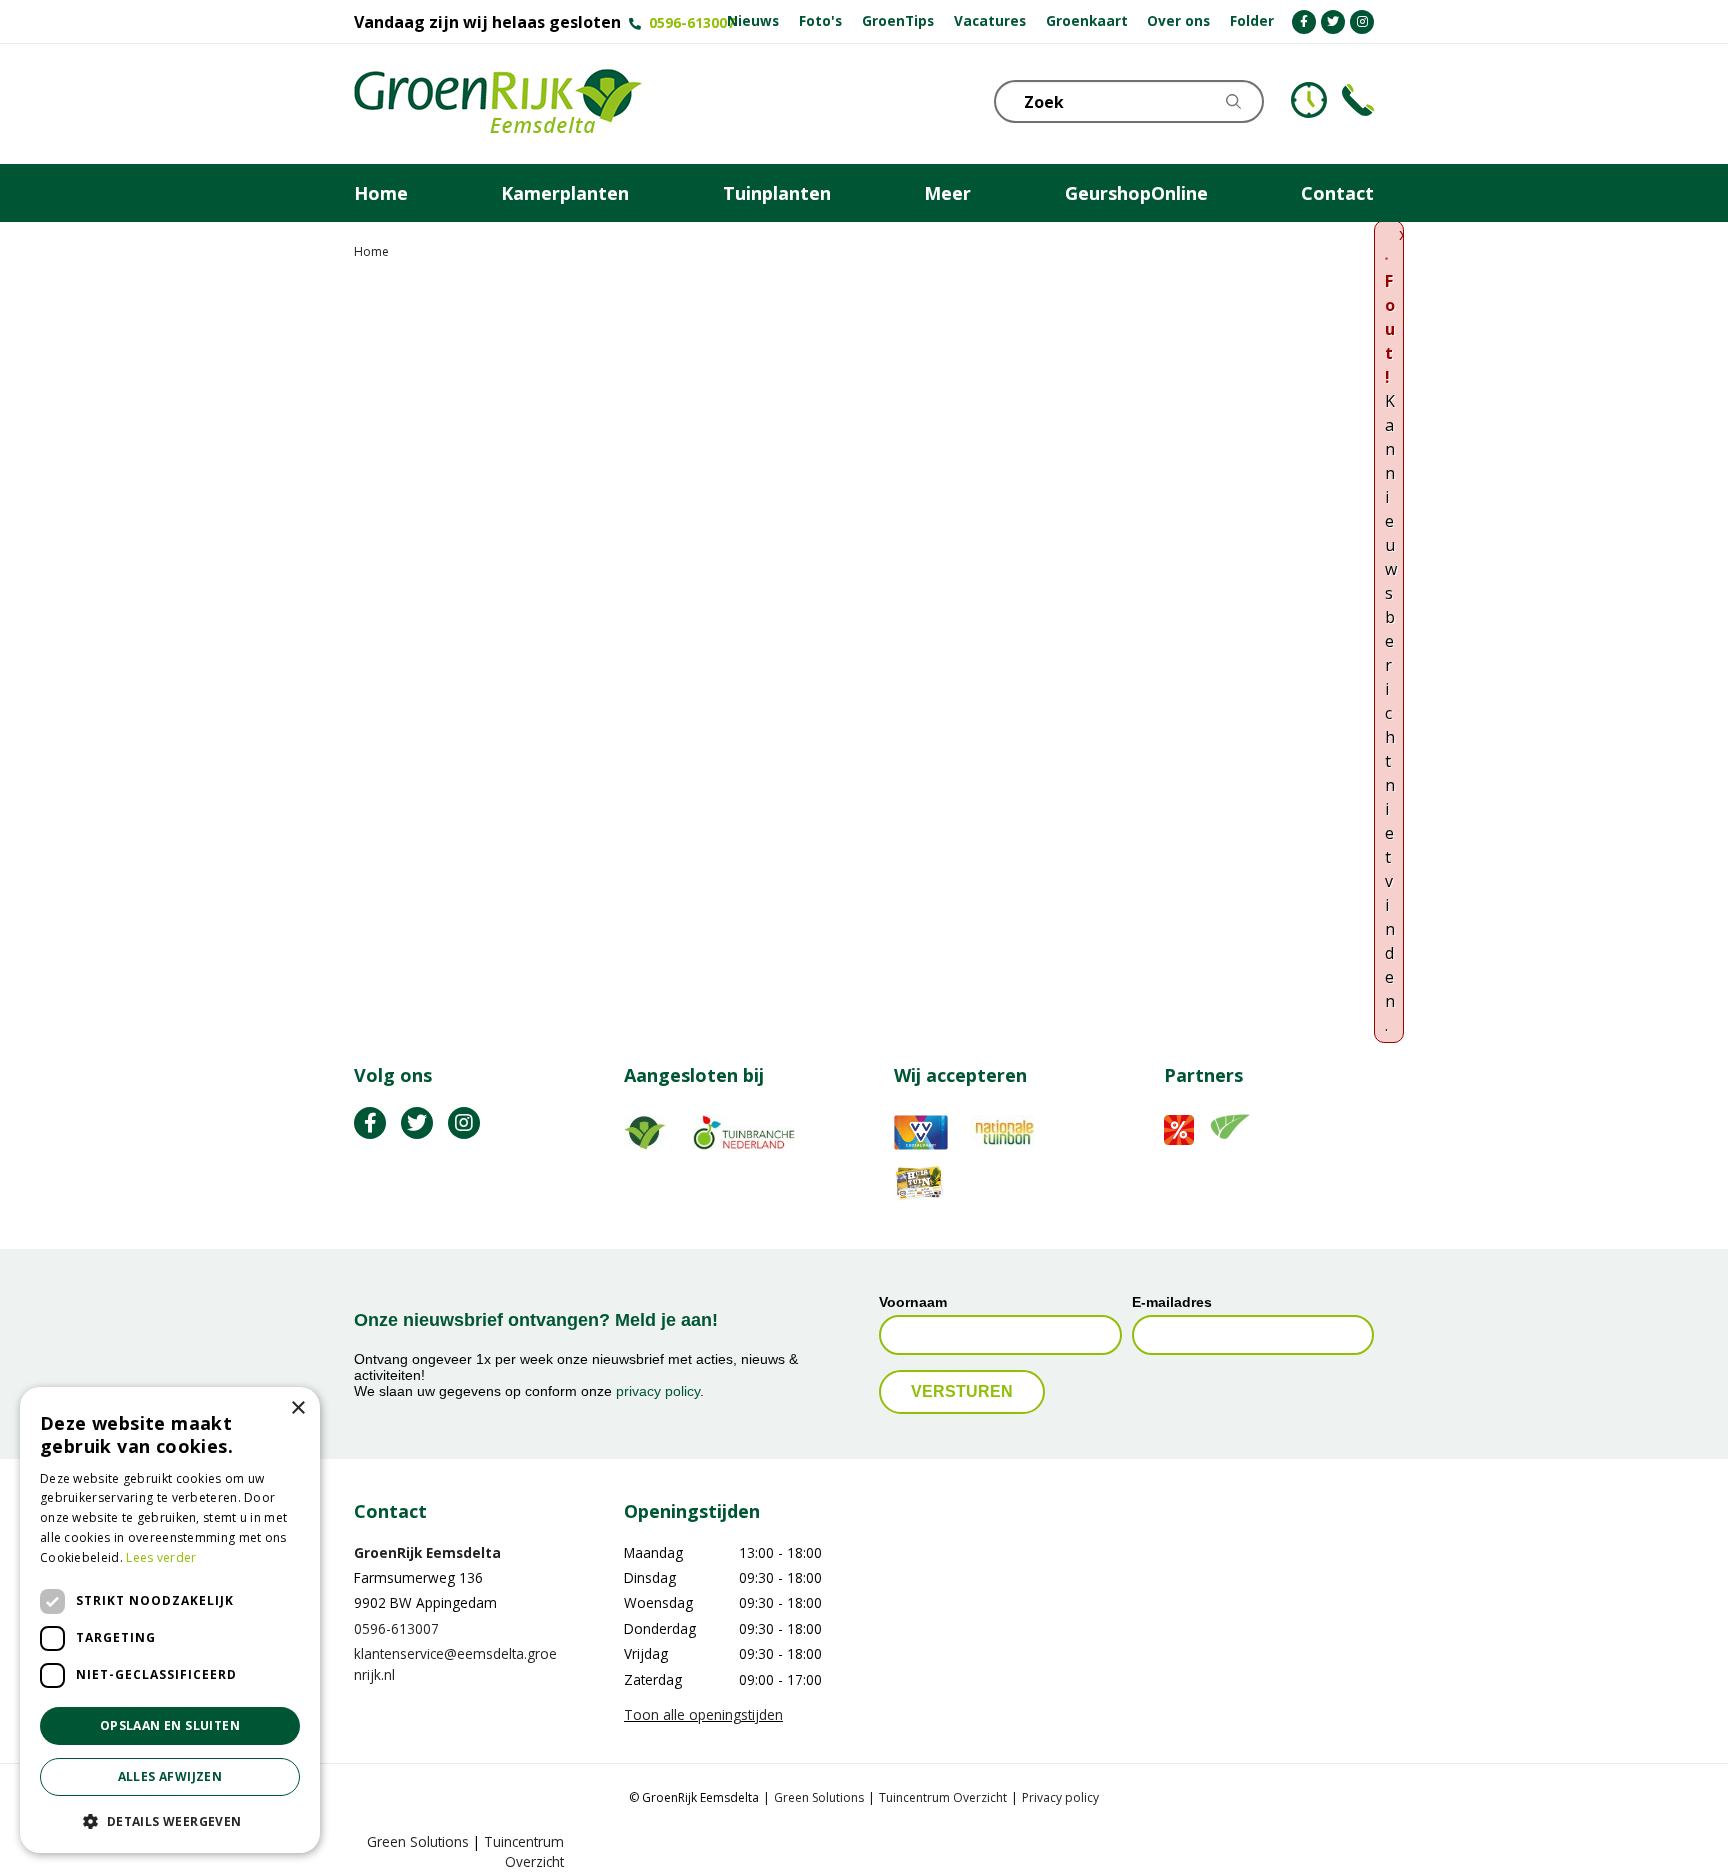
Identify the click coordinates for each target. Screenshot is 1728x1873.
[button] (170, 1821)
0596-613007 (692, 22)
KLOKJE (1309, 100)
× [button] (297, 1408)
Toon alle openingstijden (703, 1714)
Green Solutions (819, 1797)
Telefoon (1358, 100)
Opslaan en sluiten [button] (170, 1725)
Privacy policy (1060, 1797)
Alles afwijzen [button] (170, 1776)
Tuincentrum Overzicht (943, 1797)
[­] (1304, 22)
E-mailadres (1172, 1302)
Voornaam (913, 1302)
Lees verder (161, 1557)
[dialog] (170, 1620)
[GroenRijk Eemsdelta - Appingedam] (498, 104)
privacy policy (658, 1391)
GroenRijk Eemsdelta (427, 1552)
